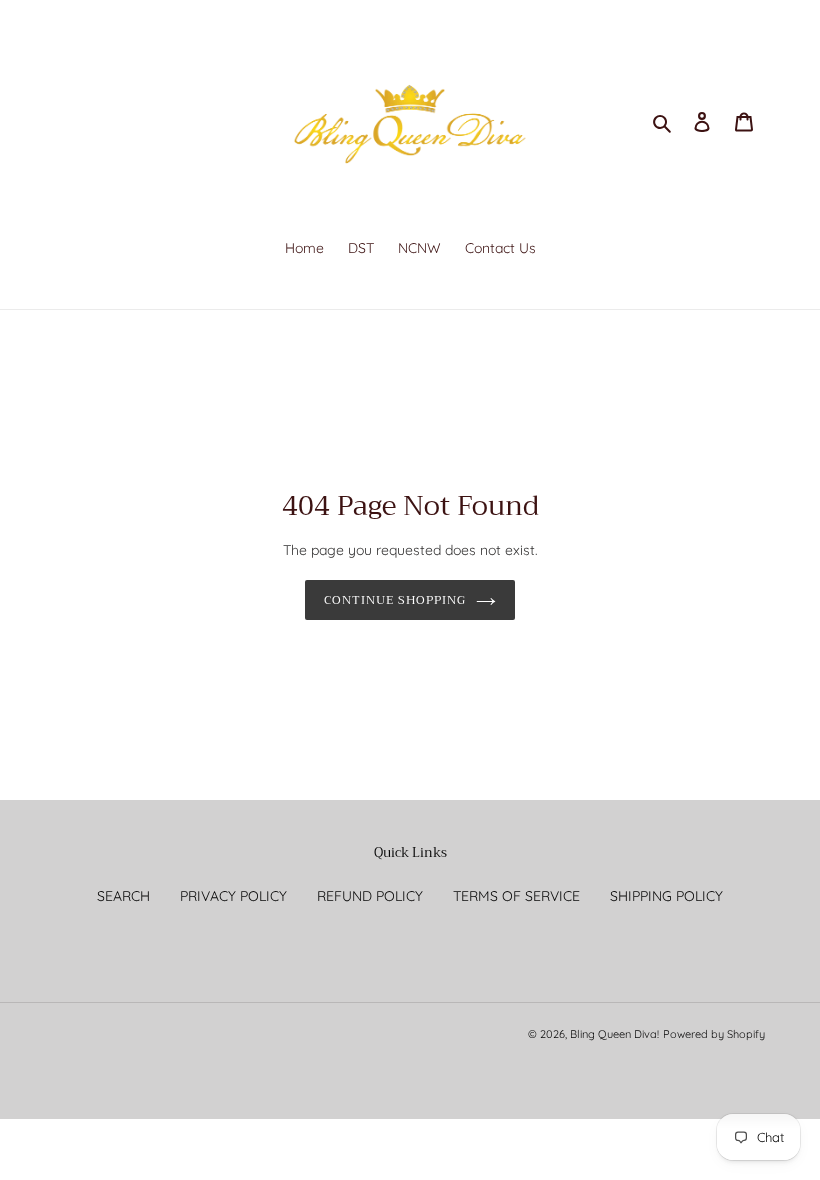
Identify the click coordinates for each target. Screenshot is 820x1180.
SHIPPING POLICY (666, 896)
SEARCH (123, 896)
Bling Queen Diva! (614, 1034)
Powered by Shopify (714, 1034)
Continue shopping (394, 600)
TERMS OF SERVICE (516, 896)
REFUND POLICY (370, 896)
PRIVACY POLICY (233, 896)
